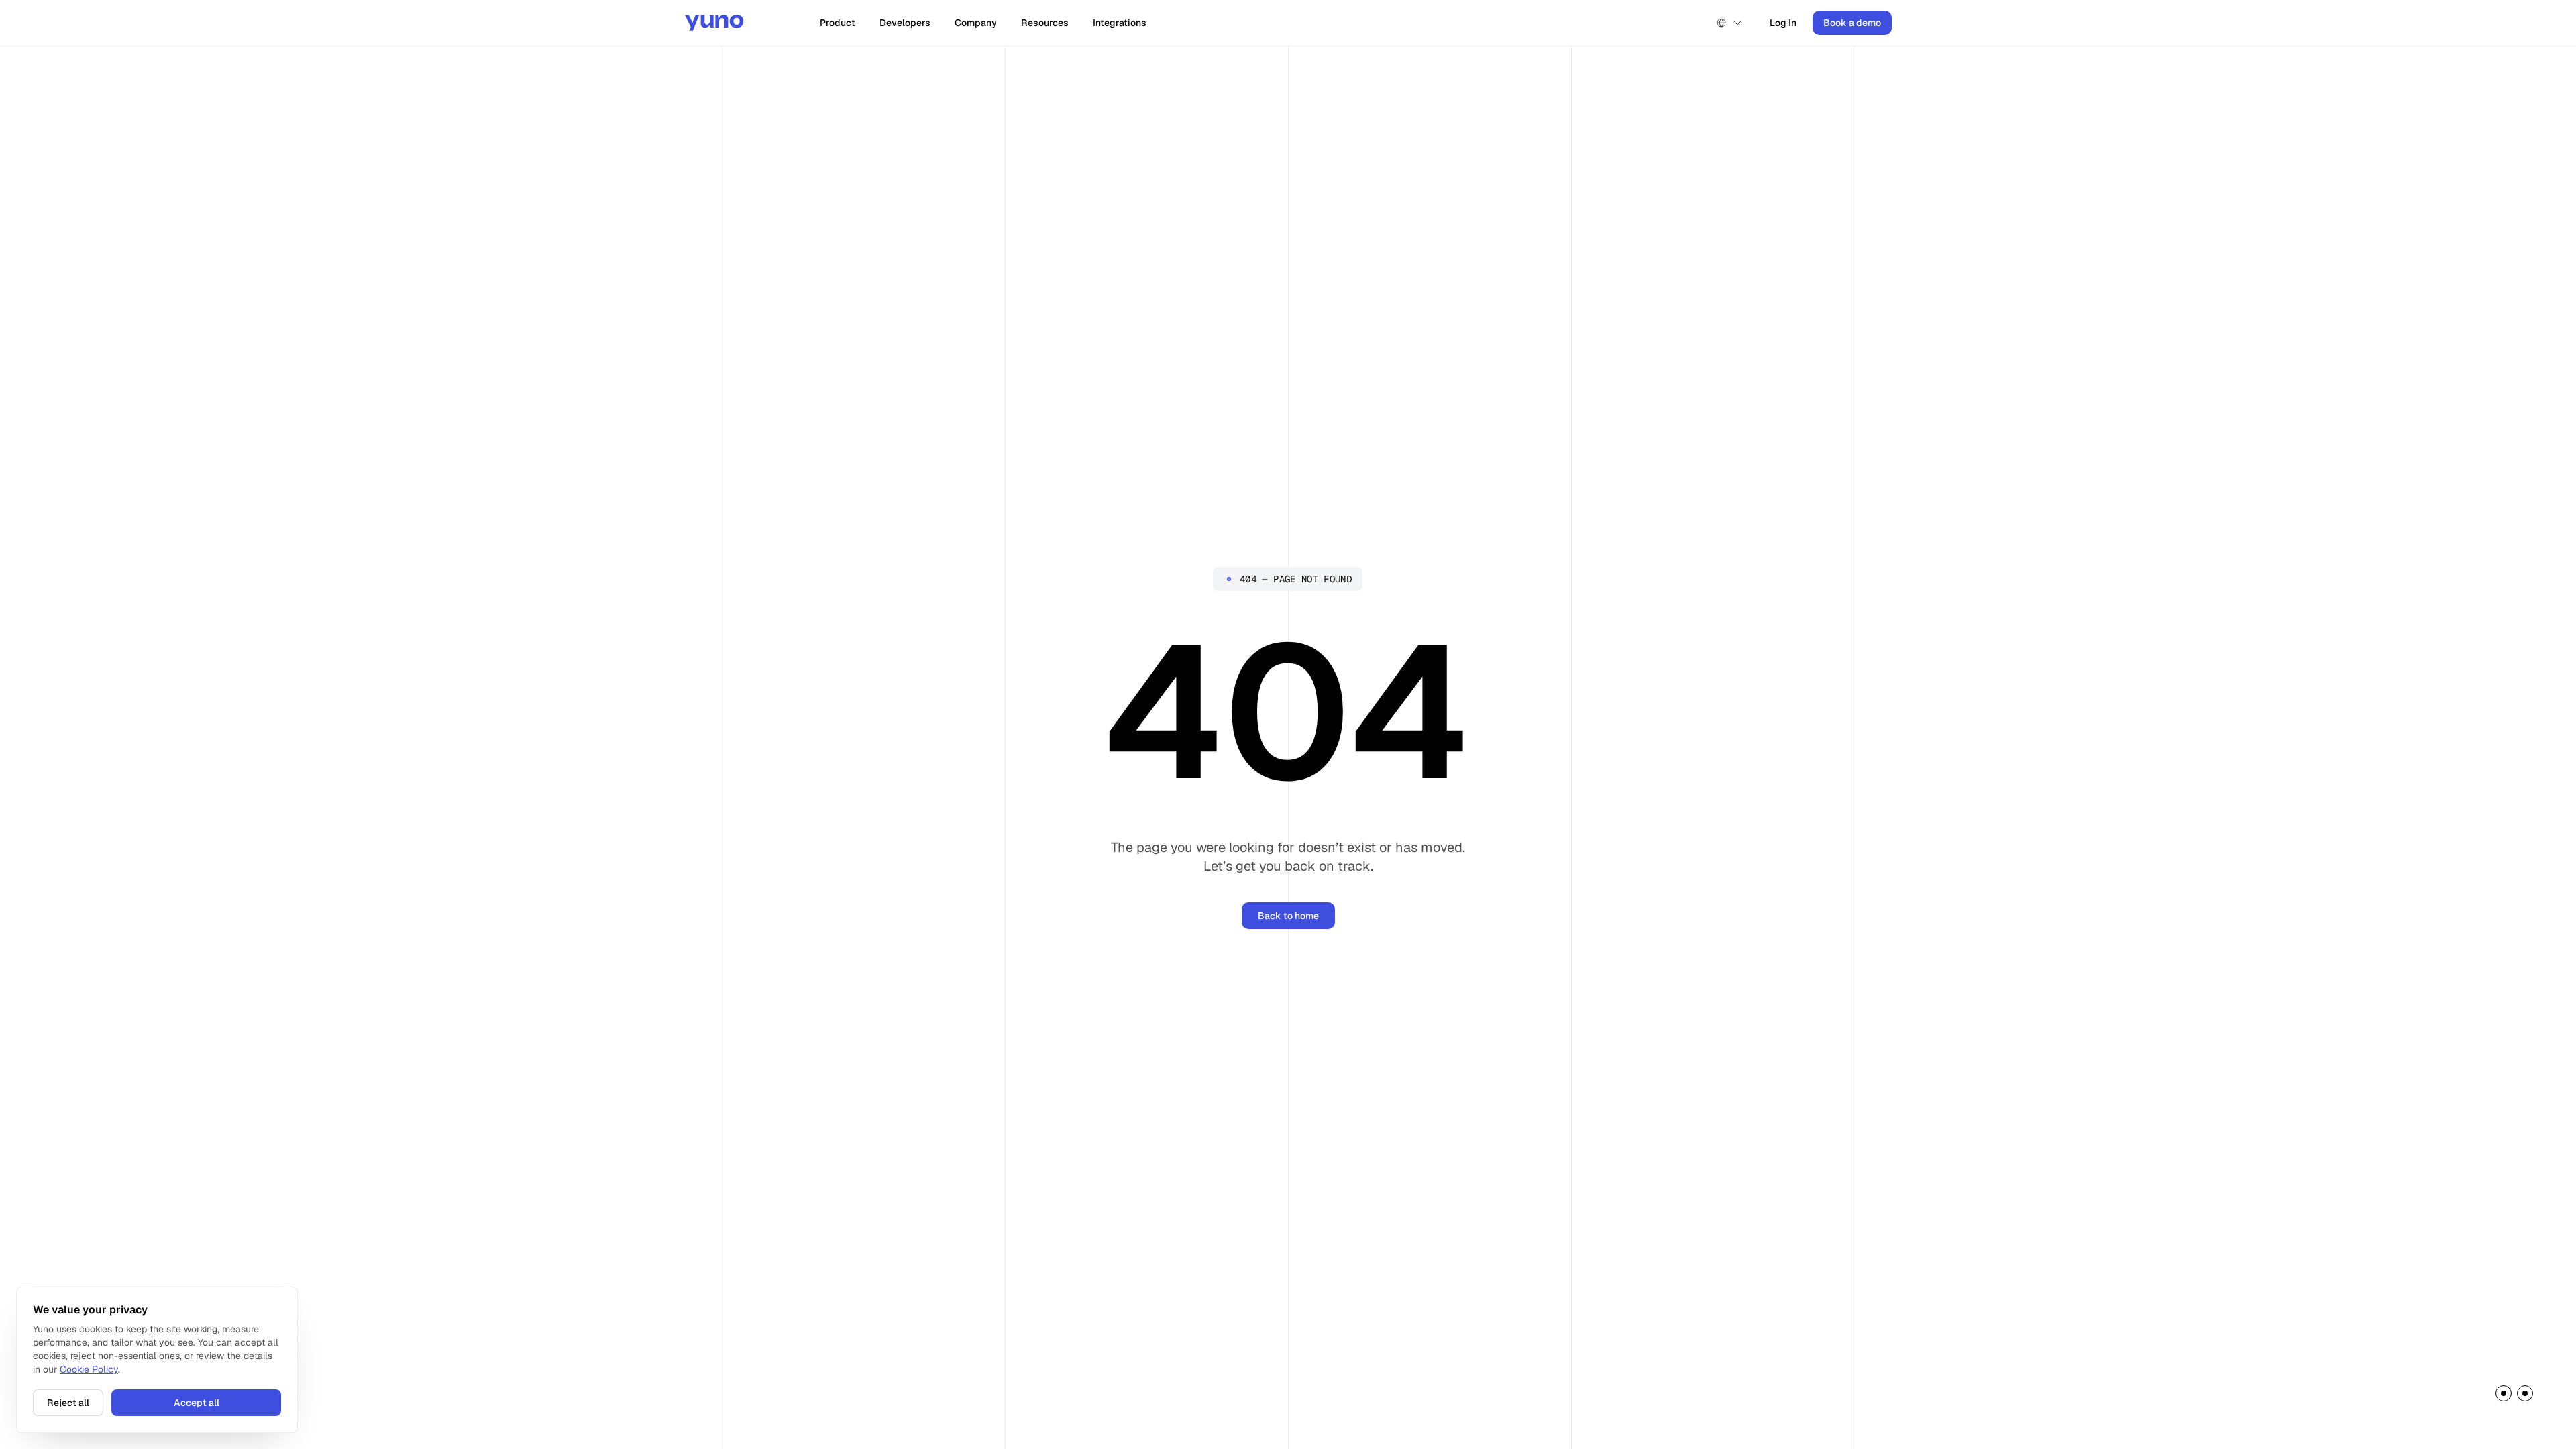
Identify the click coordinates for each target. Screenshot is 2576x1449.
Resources (1045, 23)
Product (838, 23)
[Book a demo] (2514, 1396)
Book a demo (1852, 23)
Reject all (68, 1403)
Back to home (1288, 916)
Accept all (197, 1403)
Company (976, 23)
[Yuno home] (714, 23)
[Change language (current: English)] (1729, 23)
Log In (1783, 23)
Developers (905, 23)
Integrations (1120, 23)
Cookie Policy (89, 1369)
